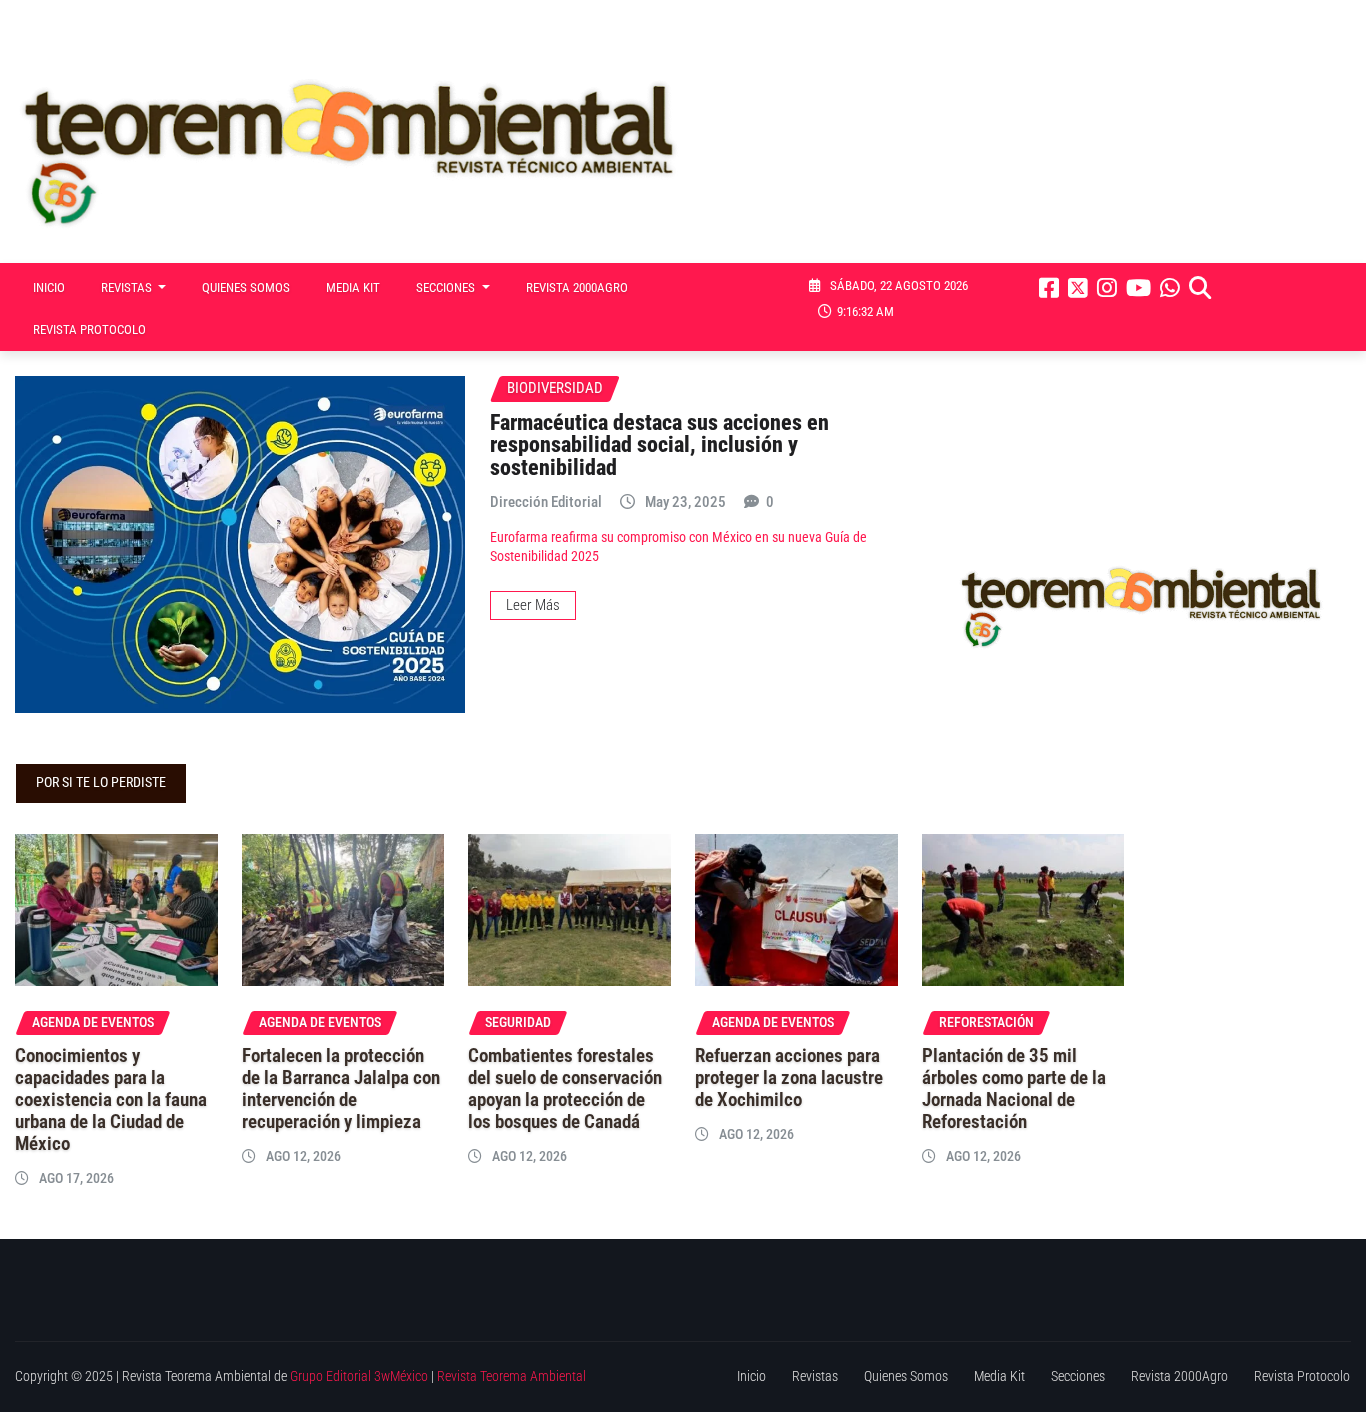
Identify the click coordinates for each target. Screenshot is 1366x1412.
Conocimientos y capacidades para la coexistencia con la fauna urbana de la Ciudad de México (111, 1100)
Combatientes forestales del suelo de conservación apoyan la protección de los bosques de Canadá (565, 1089)
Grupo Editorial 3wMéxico (359, 1376)
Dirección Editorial (546, 502)
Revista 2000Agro (577, 287)
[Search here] (1200, 288)
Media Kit (353, 287)
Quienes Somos (246, 287)
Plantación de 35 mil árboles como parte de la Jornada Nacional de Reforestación (1014, 1089)
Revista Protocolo (89, 329)
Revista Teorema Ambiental (511, 1376)
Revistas (128, 287)
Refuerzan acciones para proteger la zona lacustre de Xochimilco (789, 1078)
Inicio (49, 287)
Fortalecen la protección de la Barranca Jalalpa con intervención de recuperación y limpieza (341, 1089)
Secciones (447, 287)
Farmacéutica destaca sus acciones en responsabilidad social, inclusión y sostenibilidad (659, 444)
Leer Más (533, 605)
